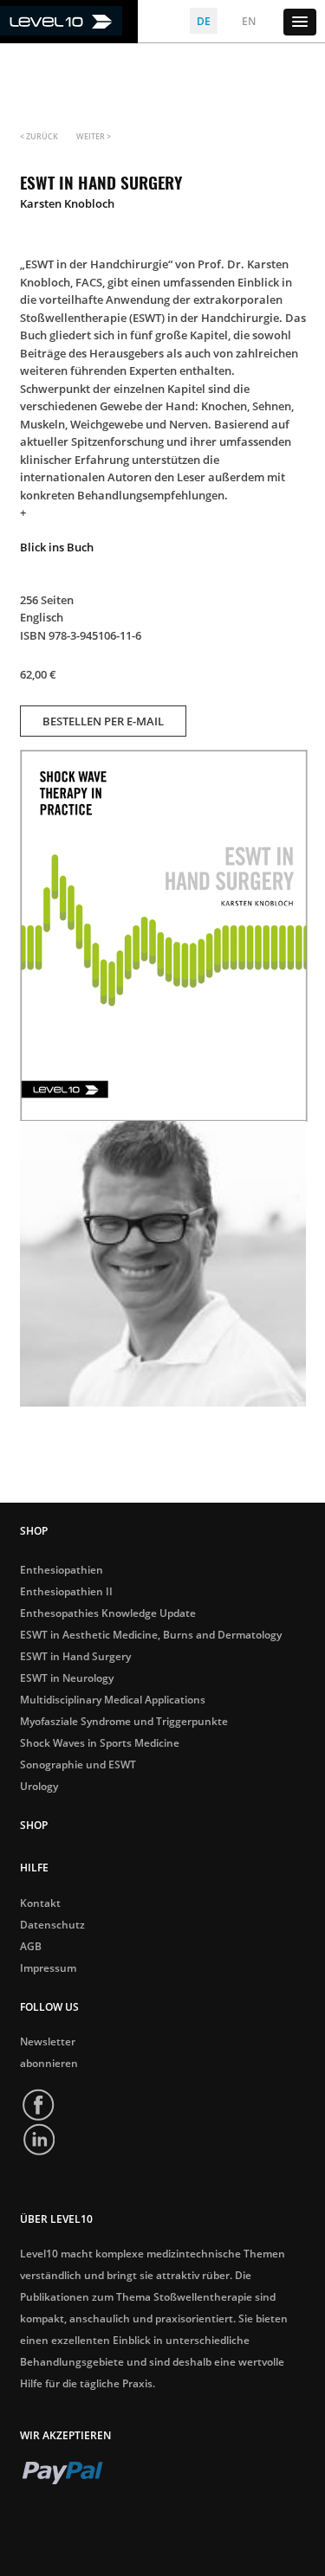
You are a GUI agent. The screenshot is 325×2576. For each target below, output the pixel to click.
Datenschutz (52, 1925)
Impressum (48, 1968)
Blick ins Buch (57, 547)
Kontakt (40, 1903)
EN (249, 21)
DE (204, 21)
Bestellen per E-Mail (103, 721)
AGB (31, 1947)
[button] (300, 22)
